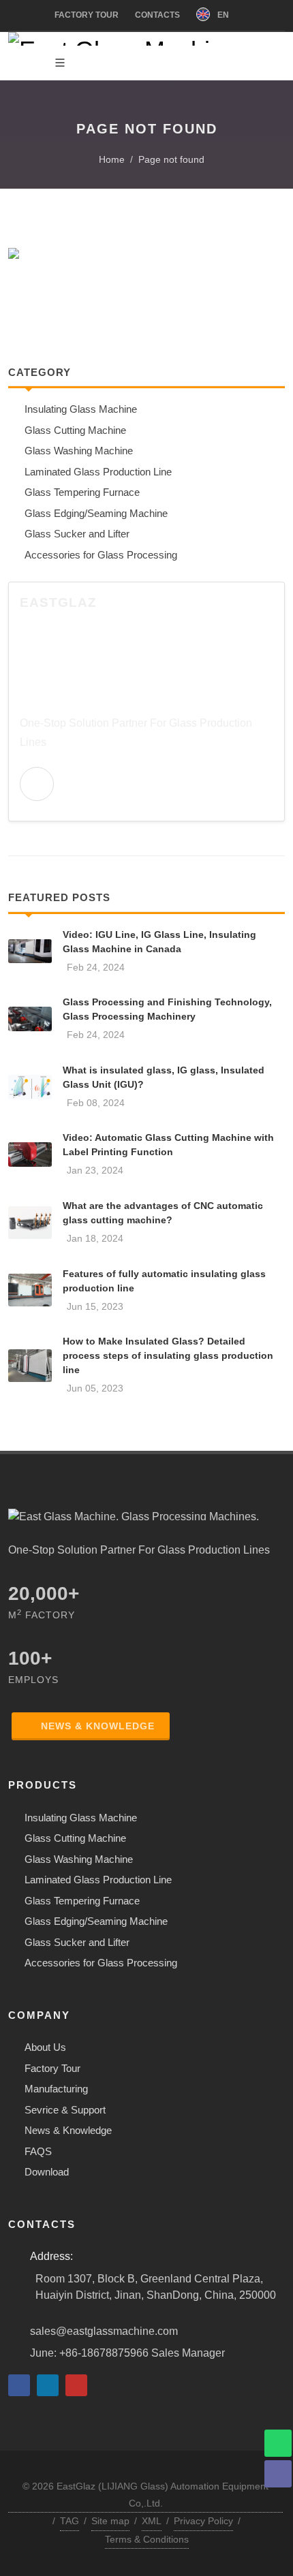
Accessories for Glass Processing (101, 1963)
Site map (110, 2521)
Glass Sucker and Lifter (77, 1942)
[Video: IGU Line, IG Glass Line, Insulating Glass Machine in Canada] (30, 952)
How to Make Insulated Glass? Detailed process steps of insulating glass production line (168, 1355)
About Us (45, 2047)
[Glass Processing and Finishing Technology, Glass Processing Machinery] (30, 1019)
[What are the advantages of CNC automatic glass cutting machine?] (30, 1223)
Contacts (157, 15)
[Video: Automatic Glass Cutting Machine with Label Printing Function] (30, 1155)
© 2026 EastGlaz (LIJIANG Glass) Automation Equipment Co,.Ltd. (145, 2495)
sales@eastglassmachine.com (104, 2331)
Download (47, 2172)
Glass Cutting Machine (75, 1838)
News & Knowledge (98, 1726)
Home (110, 159)
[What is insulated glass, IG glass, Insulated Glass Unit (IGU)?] (30, 1087)
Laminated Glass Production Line (98, 1880)
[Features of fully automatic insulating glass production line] (30, 1290)
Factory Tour (87, 15)
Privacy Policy (203, 2521)
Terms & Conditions (147, 2539)
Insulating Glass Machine (81, 1818)
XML (152, 2521)
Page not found (171, 159)
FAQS (38, 2151)
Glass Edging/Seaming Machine (96, 1921)
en (222, 15)
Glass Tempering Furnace (82, 1901)
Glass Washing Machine (79, 1859)
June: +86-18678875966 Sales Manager (127, 2353)
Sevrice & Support (65, 2110)
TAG (70, 2521)
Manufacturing (56, 2089)
